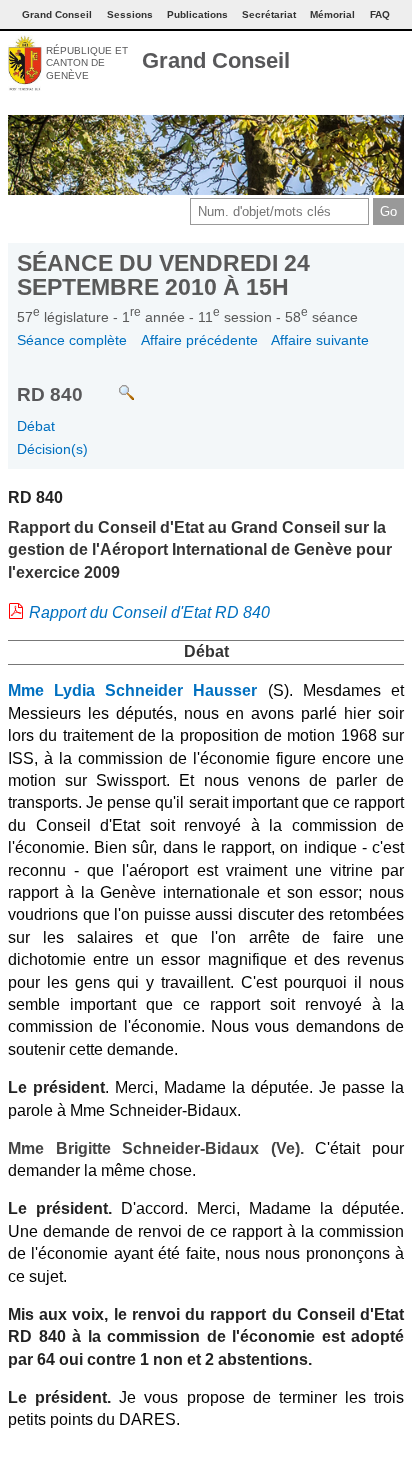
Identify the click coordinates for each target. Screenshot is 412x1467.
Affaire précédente (199, 340)
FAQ (380, 14)
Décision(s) (52, 449)
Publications (197, 14)
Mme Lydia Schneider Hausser (133, 690)
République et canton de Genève (87, 63)
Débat (36, 426)
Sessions (130, 14)
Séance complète (72, 340)
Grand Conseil (216, 60)
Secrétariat (269, 14)
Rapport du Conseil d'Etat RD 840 (149, 612)
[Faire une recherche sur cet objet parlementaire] (111, 383)
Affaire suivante (320, 340)
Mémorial (332, 14)
